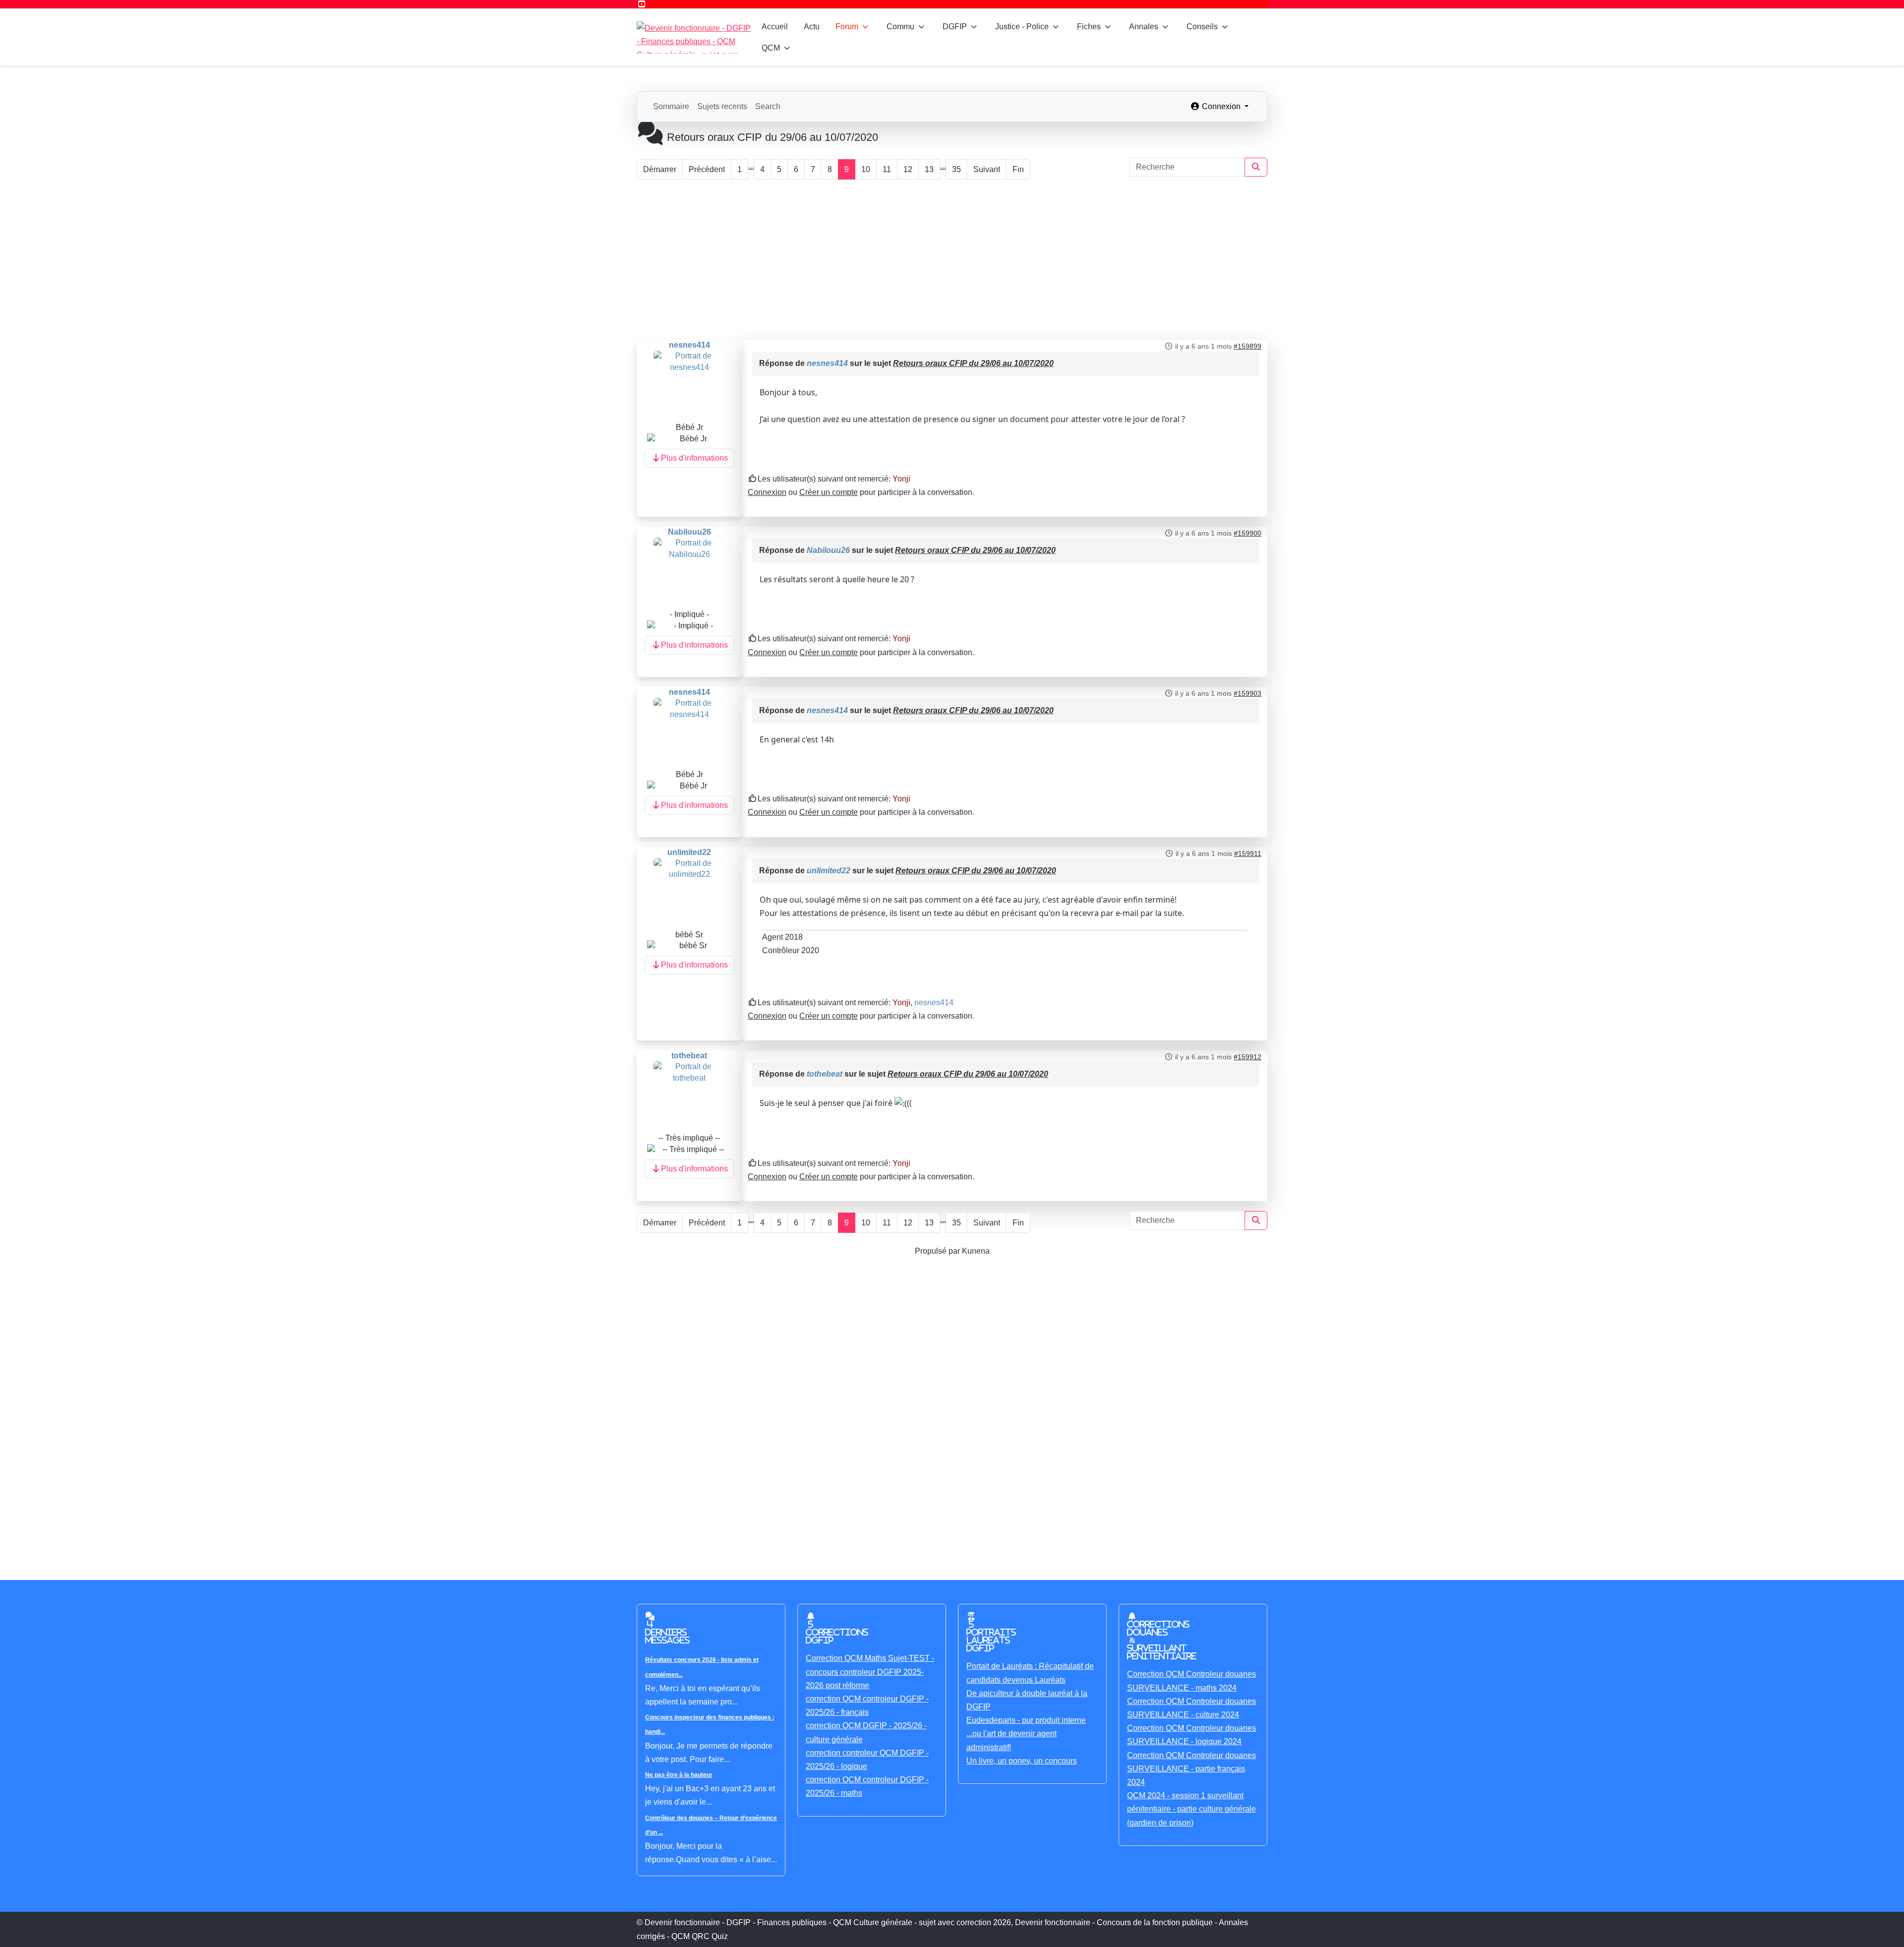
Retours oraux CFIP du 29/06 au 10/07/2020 (973, 363)
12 (908, 169)
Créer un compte (829, 492)
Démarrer (660, 169)
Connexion (767, 492)
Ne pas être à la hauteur (679, 1775)
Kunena (976, 1251)
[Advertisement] (952, 260)
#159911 (1248, 853)
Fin (1018, 169)
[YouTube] (642, 4)
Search (768, 106)
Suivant (987, 169)
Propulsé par (938, 1251)
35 (956, 169)
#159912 (1248, 1057)
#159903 (1248, 693)
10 (866, 169)
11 (887, 169)
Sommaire (671, 106)
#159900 (1248, 533)
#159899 (1248, 346)
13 (929, 169)
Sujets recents (722, 106)
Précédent (707, 169)
